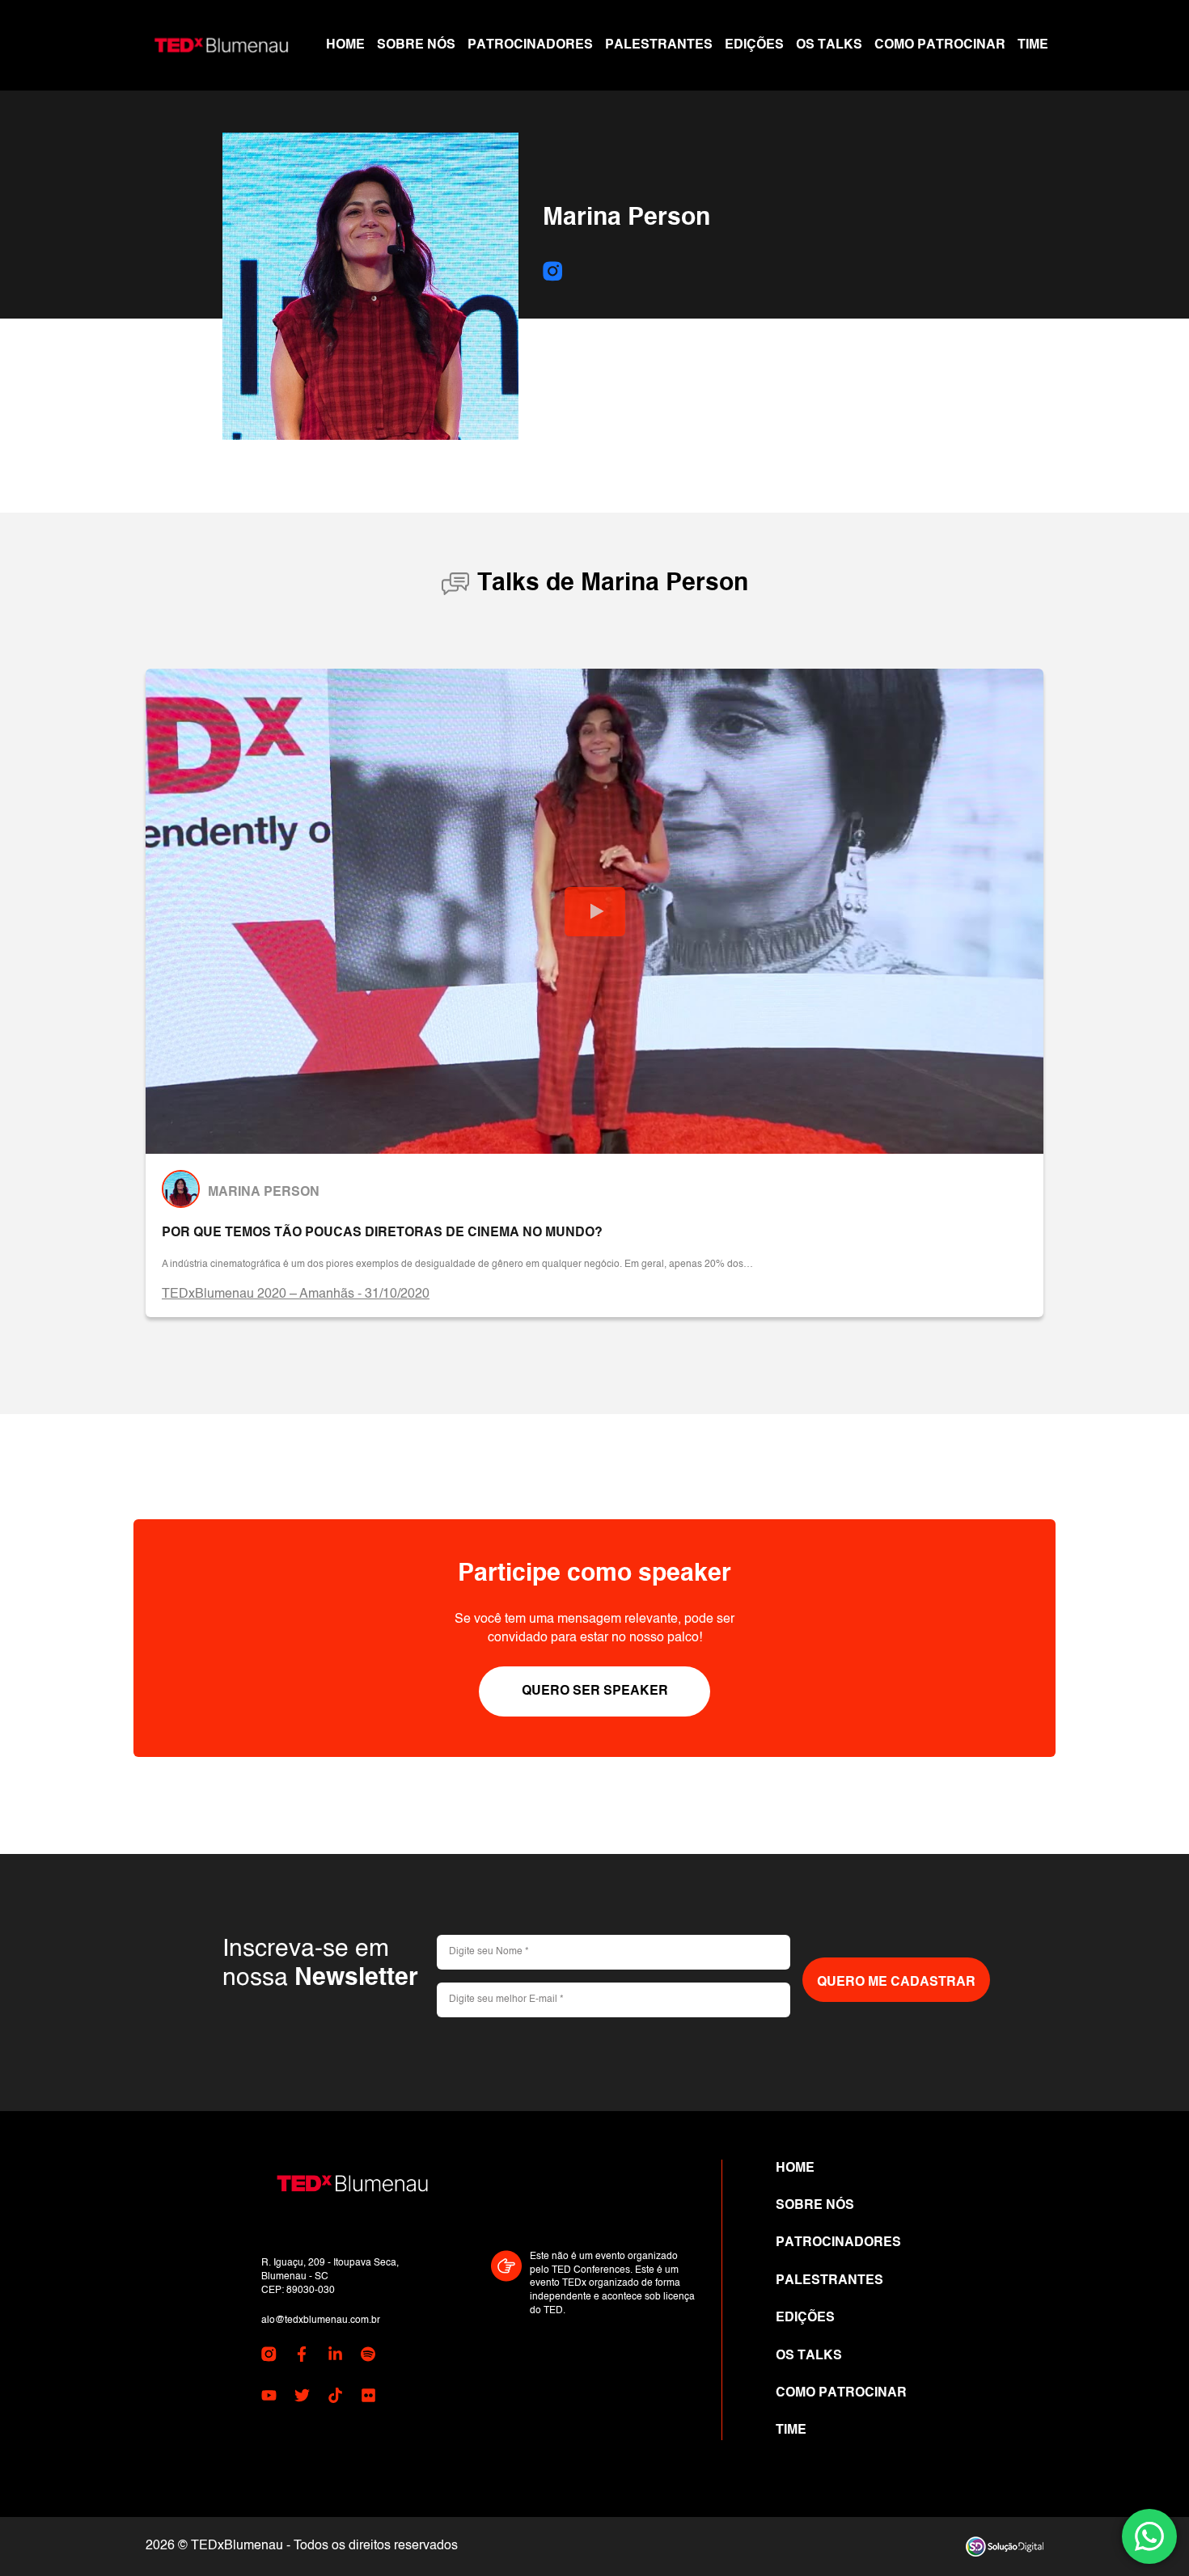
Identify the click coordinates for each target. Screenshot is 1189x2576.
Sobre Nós (416, 45)
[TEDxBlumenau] (221, 45)
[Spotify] (368, 2357)
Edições (754, 45)
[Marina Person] (181, 1189)
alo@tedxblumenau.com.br (321, 2321)
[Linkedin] (335, 2357)
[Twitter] (302, 2398)
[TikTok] (335, 2398)
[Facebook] (302, 2357)
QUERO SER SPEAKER (595, 1691)
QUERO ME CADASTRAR (896, 1983)
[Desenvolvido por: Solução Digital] (1005, 2546)
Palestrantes (659, 45)
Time (1033, 45)
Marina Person (264, 1193)
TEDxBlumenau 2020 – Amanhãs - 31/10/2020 (296, 1294)
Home (345, 45)
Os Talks (829, 45)
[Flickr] (368, 2398)
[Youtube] (269, 2398)
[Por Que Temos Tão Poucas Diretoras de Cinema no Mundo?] (595, 912)
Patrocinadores (530, 45)
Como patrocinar (940, 45)
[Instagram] (553, 273)
